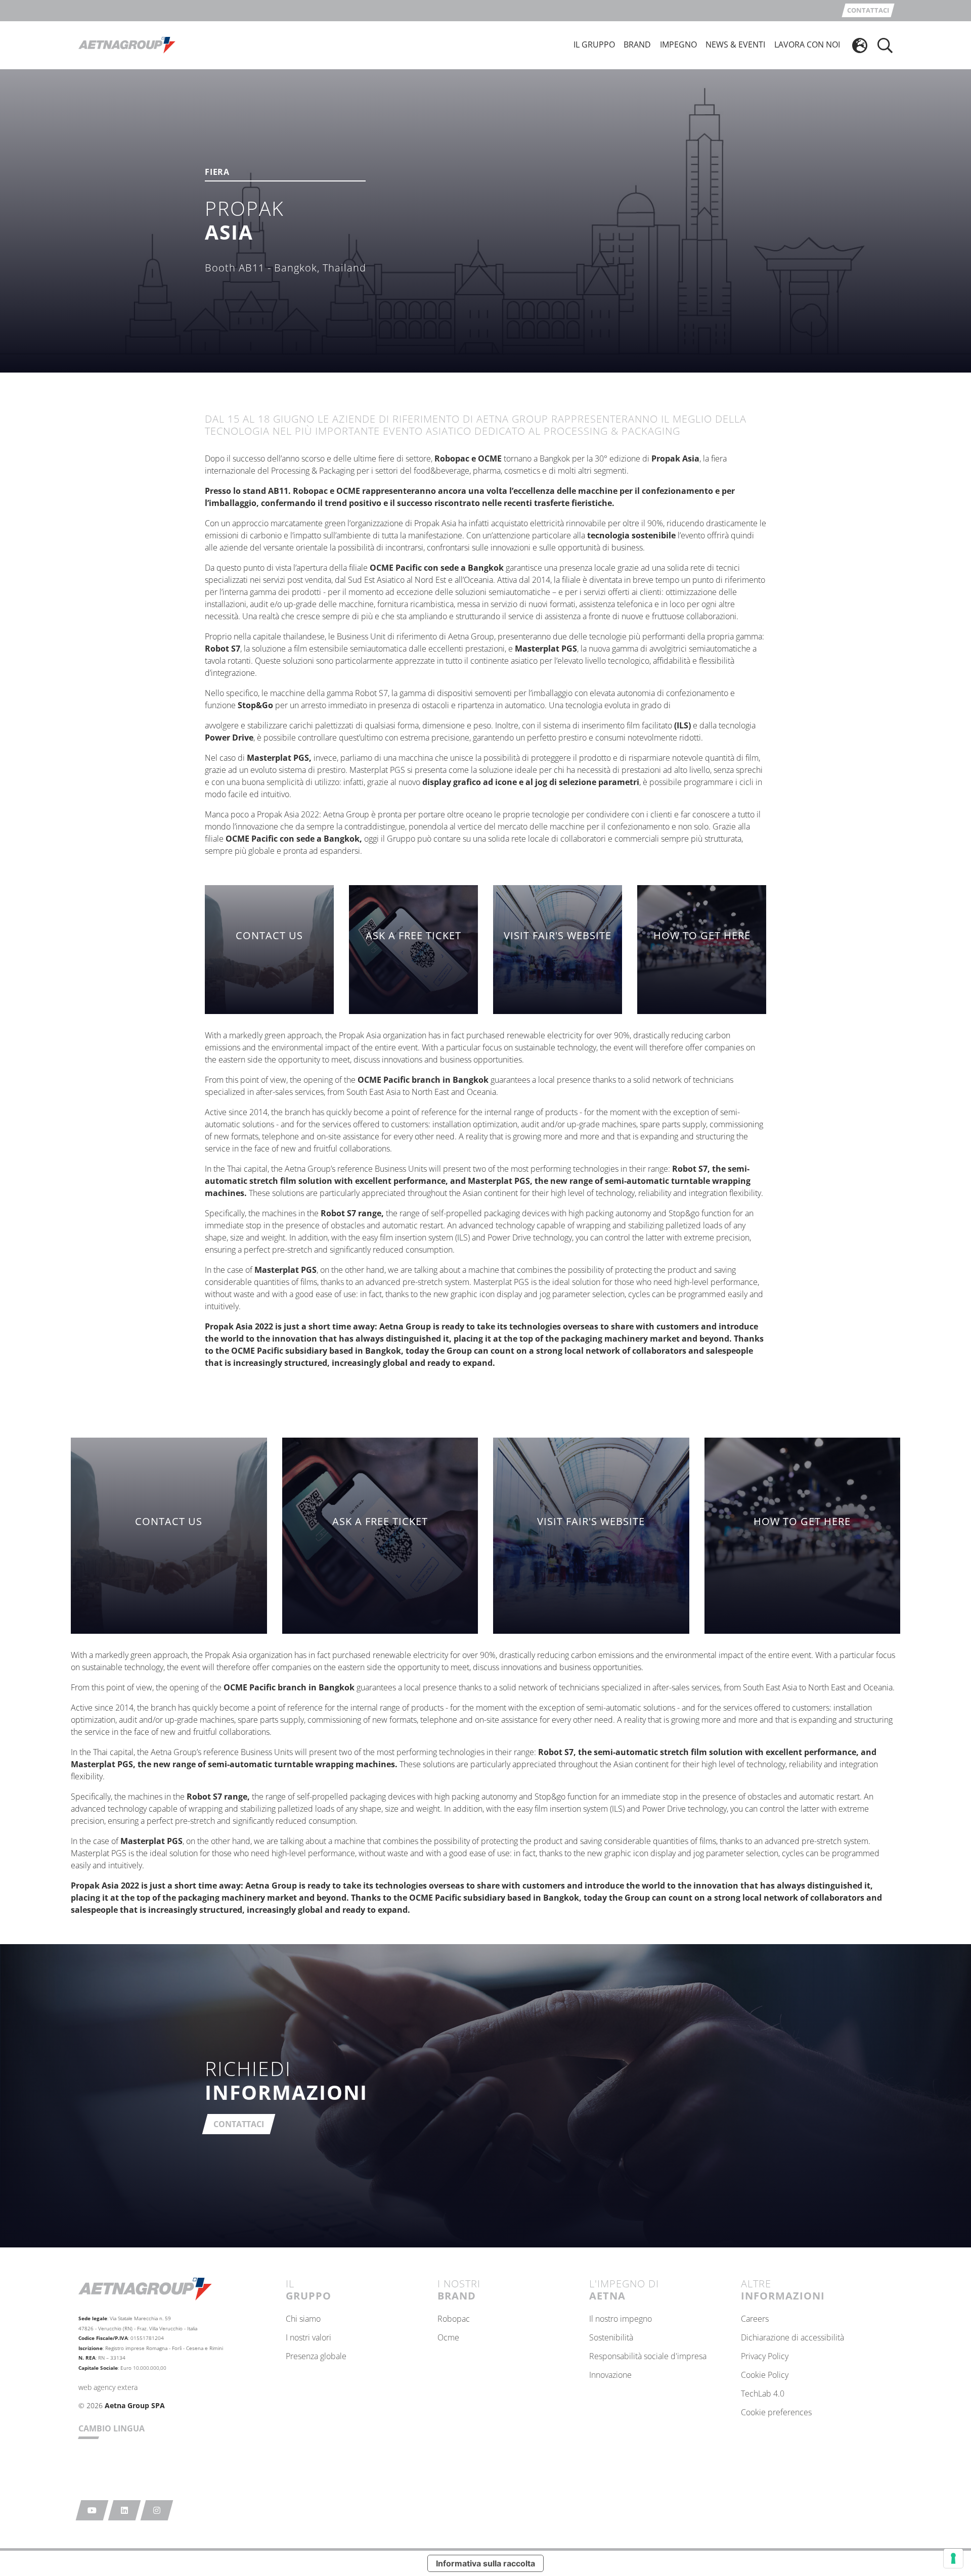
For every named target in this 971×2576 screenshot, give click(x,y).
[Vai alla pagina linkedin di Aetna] (125, 2510)
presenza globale (316, 2357)
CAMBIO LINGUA (112, 2428)
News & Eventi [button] (735, 44)
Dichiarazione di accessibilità (792, 2338)
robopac (454, 2319)
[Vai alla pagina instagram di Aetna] (157, 2510)
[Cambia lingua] (860, 45)
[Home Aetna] (127, 44)
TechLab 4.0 (763, 2394)
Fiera (217, 173)
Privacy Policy (765, 2357)
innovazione (610, 2375)
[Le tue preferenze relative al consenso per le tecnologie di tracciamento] (953, 2558)
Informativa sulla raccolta (485, 2563)
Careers (755, 2319)
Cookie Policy (765, 2375)
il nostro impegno (621, 2319)
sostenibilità (611, 2338)
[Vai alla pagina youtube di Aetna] (92, 2510)
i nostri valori (308, 2338)
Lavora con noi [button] (807, 44)
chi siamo (303, 2319)
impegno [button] (678, 44)
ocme (448, 2338)
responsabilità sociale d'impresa (648, 2357)
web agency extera (108, 2387)
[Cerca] (885, 45)
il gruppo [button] (594, 44)
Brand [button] (637, 44)
